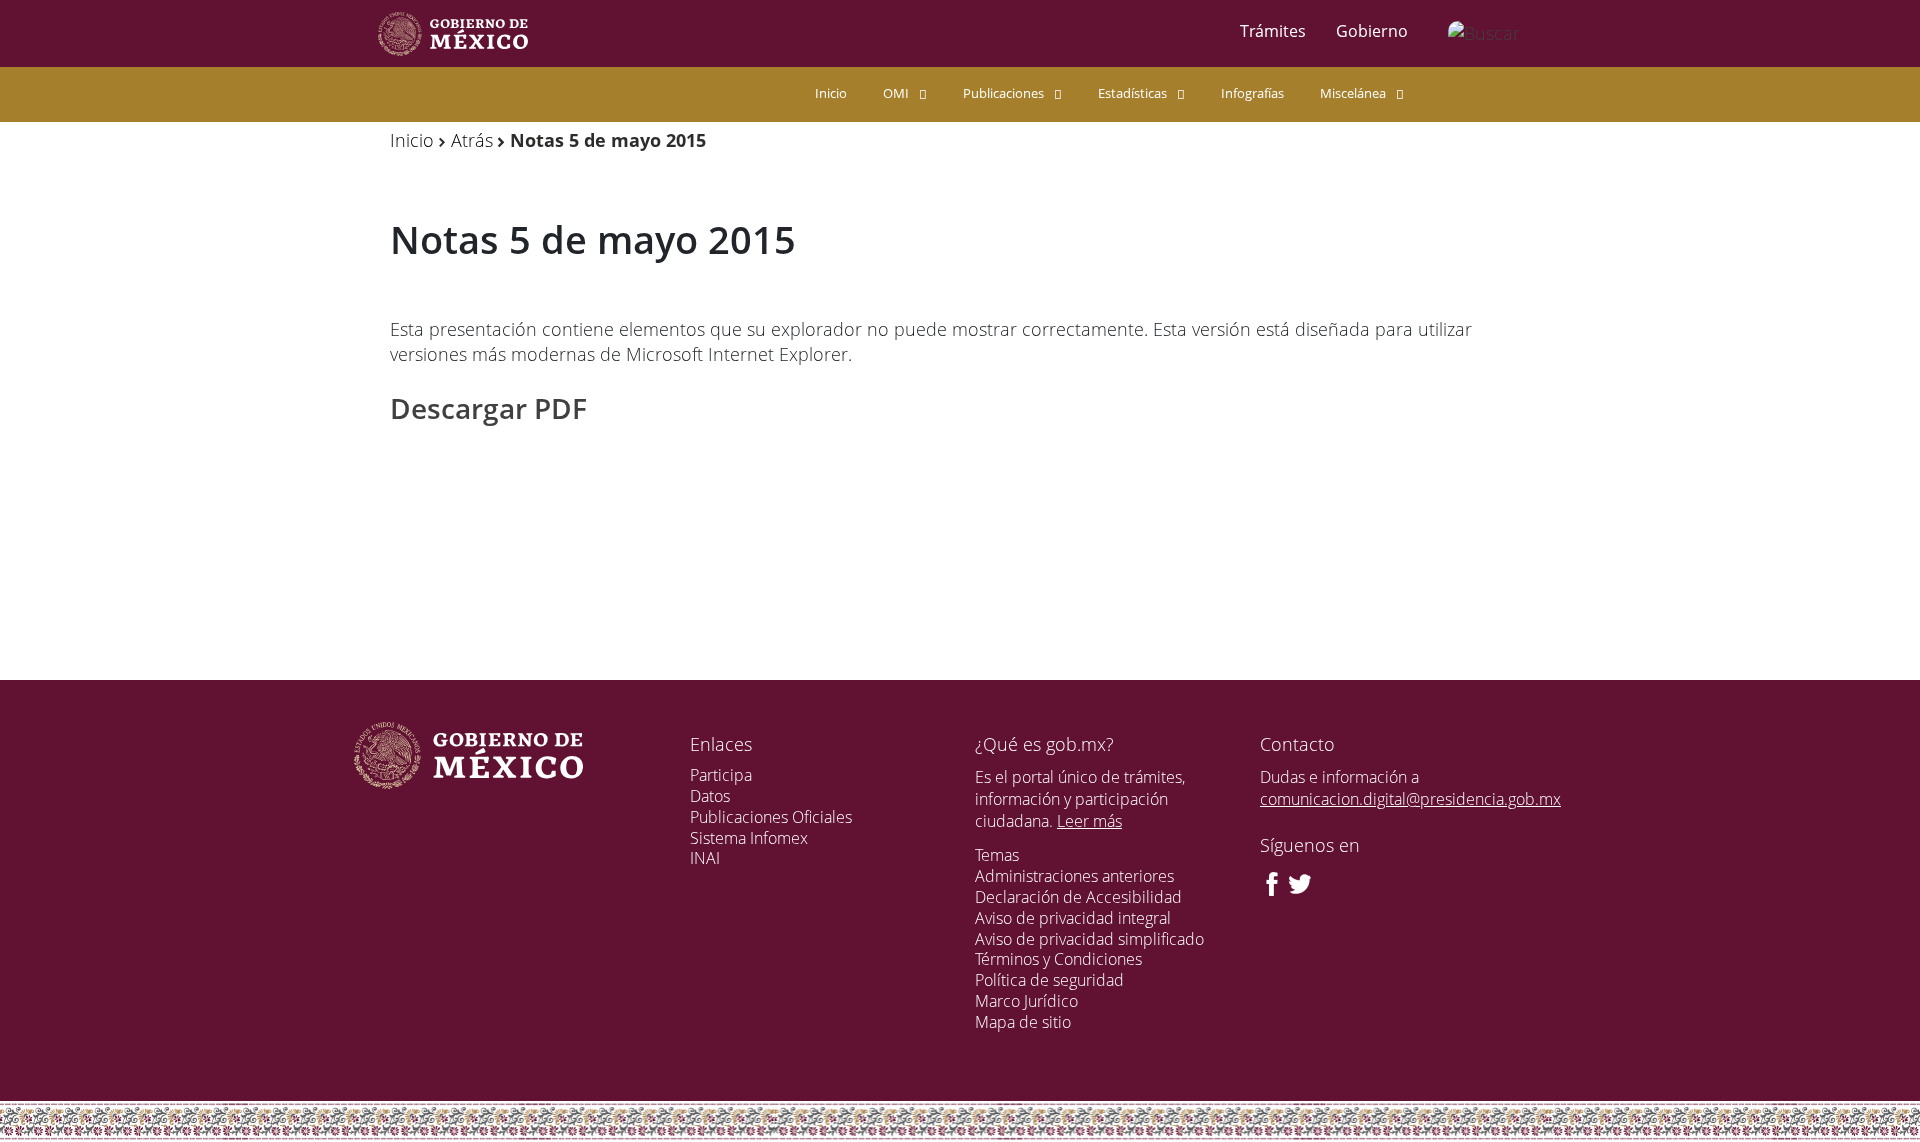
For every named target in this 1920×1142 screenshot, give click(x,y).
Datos (710, 796)
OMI (896, 93)
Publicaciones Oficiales (771, 817)
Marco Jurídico (1026, 1001)
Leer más (1089, 821)
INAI (705, 858)
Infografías (1252, 93)
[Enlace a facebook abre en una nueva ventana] (1272, 882)
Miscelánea (1353, 93)
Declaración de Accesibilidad (1078, 897)
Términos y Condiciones (1058, 959)
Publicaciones (1003, 93)
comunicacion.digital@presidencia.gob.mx (1410, 799)
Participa (721, 775)
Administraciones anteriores (1074, 876)
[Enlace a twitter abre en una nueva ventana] (1300, 882)
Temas (997, 855)
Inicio (831, 93)
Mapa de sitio (1023, 1022)
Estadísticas (1132, 93)
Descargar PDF (488, 408)
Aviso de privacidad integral (1073, 918)
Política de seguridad (1049, 980)
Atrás (472, 140)
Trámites (1273, 31)
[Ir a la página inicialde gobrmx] (453, 33)
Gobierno (1372, 31)
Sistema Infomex (749, 838)
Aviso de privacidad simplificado (1089, 939)
